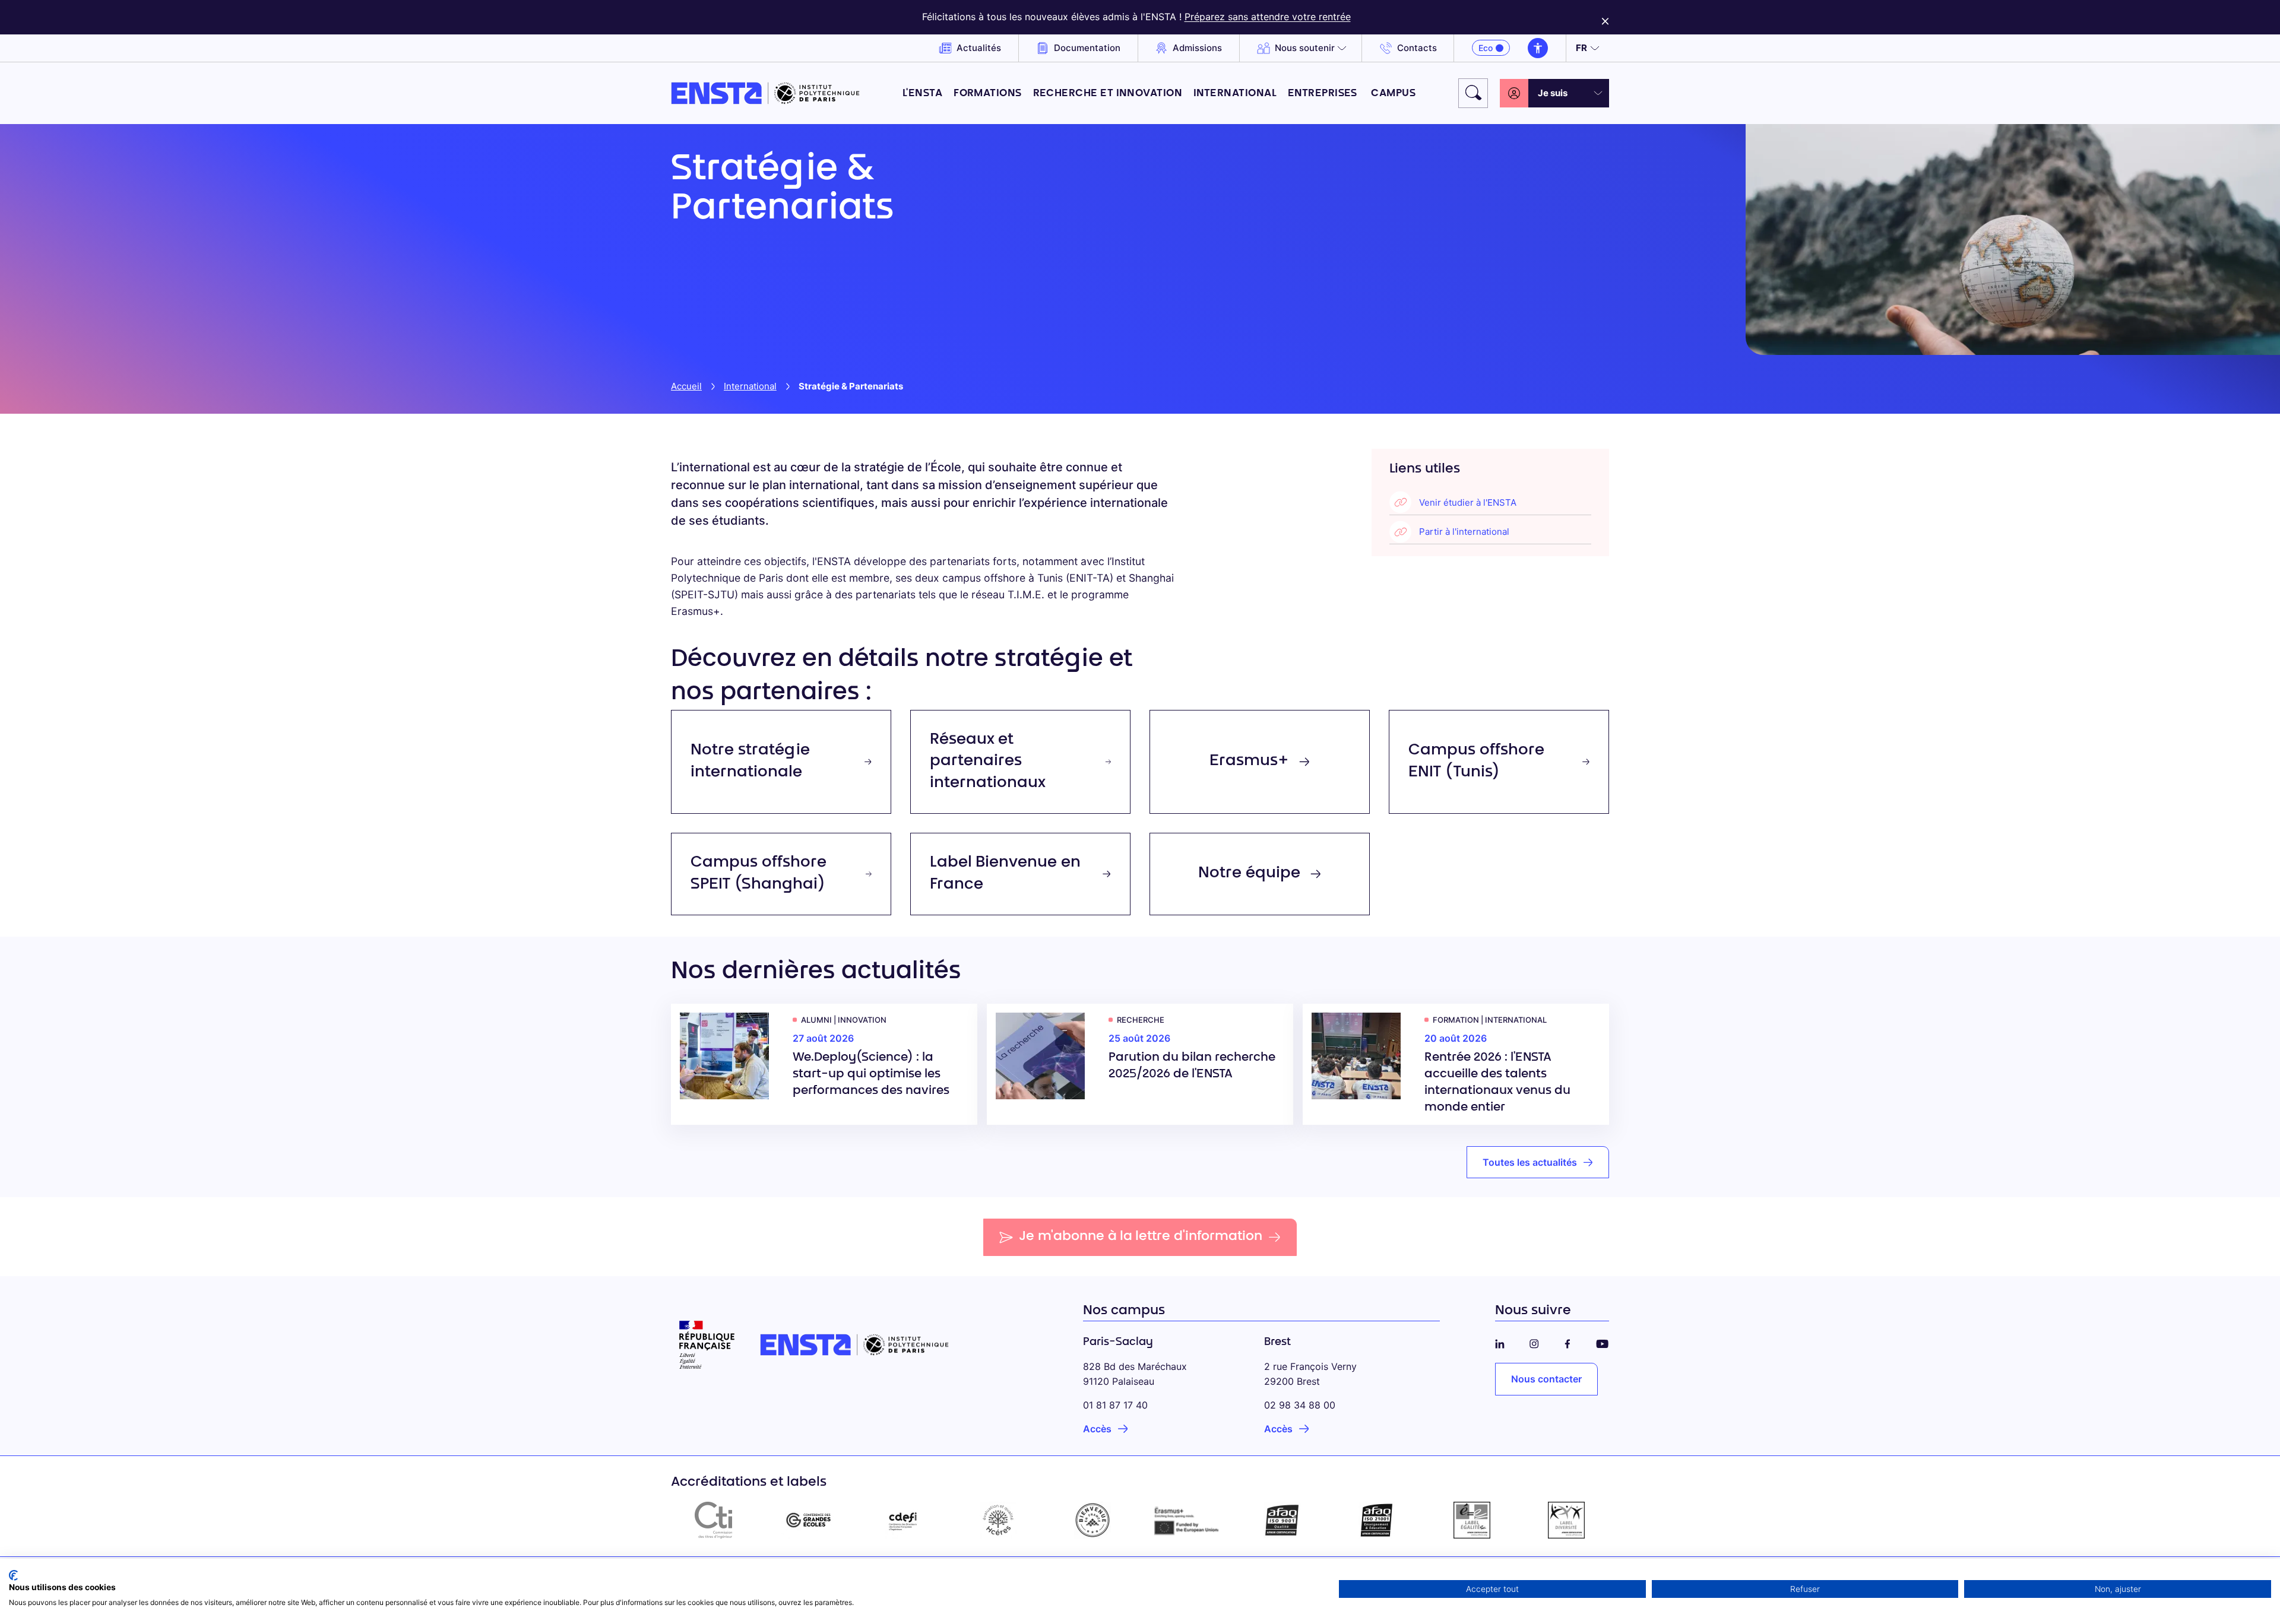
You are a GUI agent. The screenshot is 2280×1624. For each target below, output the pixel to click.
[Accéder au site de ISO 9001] (1282, 1520)
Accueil (686, 386)
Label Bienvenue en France (1005, 874)
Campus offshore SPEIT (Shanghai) (759, 874)
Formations (988, 93)
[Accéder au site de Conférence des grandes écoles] (809, 1520)
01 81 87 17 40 (1115, 1405)
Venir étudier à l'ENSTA (1468, 502)
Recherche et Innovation (1108, 93)
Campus (1393, 93)
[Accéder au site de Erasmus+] (1187, 1520)
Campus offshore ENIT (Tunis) (1476, 762)
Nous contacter (1546, 1379)
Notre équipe (1249, 874)
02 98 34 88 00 (1300, 1405)
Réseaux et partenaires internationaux (988, 762)
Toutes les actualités (1530, 1162)
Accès (1097, 1429)
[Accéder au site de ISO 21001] (1377, 1520)
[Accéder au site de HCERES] (998, 1520)
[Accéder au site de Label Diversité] (1566, 1520)
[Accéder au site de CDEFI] (903, 1520)
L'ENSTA (922, 93)
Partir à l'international (1464, 532)
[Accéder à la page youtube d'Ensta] (1602, 1342)
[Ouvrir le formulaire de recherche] (1473, 93)
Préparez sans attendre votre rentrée (1268, 17)
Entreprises (1324, 93)
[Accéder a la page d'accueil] (765, 93)
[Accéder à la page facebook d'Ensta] (1567, 1342)
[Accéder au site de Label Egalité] (1472, 1520)
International (1235, 93)
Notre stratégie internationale (750, 762)
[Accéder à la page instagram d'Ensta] (1534, 1342)
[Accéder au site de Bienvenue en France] (1092, 1520)
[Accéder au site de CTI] (714, 1520)
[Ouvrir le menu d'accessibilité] (1538, 48)
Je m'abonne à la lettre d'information (1141, 1237)
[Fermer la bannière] (1605, 17)
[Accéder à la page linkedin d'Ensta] (1500, 1342)
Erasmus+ (1249, 762)
